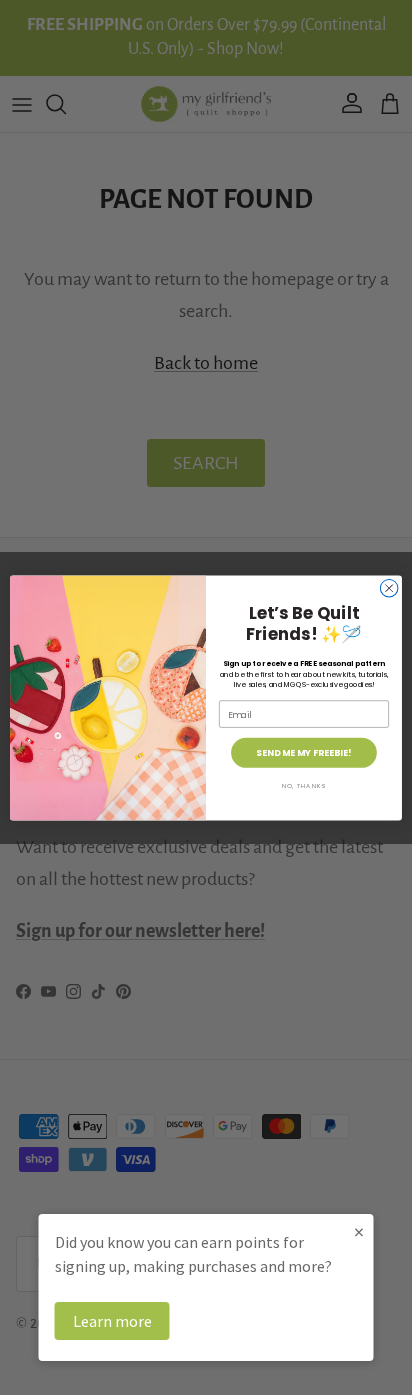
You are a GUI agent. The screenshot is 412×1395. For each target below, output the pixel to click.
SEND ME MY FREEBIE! (303, 752)
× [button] (359, 1231)
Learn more (112, 1321)
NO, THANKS (304, 785)
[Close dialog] (389, 588)
